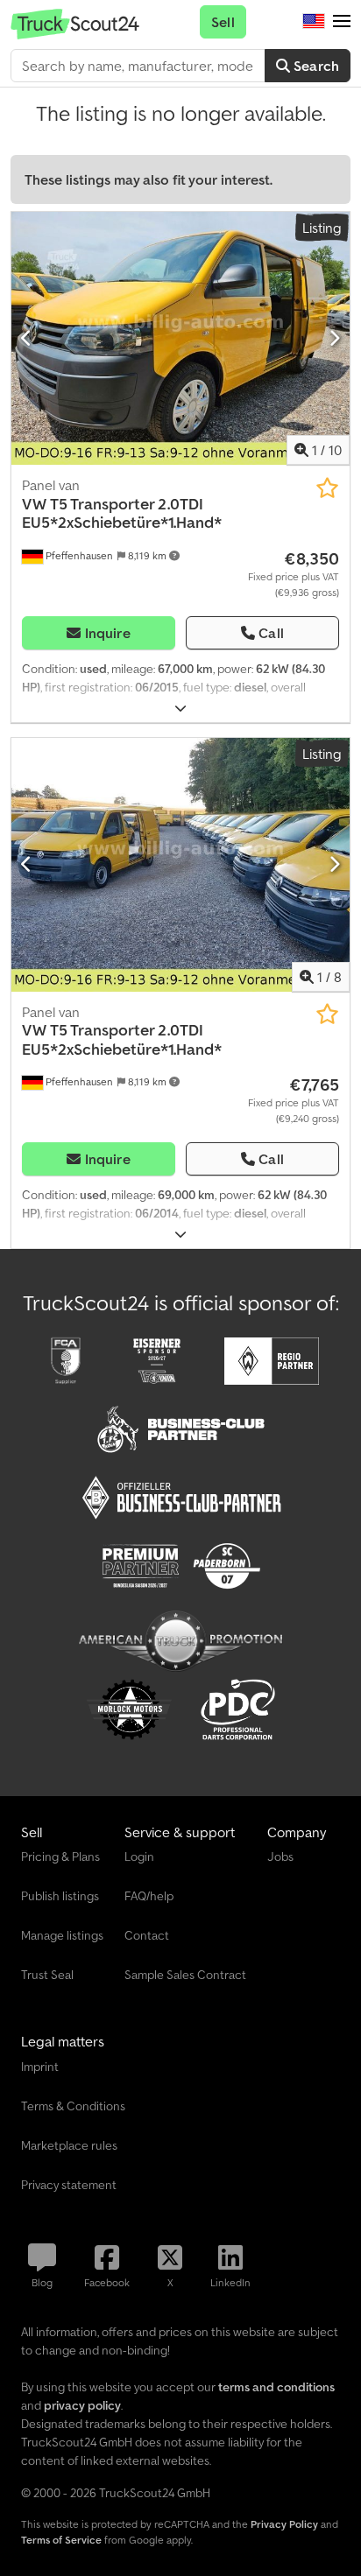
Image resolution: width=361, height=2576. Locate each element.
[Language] (314, 22)
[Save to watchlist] (327, 488)
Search (315, 66)
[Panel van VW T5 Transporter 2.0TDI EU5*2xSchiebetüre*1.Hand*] (180, 339)
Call (271, 633)
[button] (342, 22)
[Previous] (27, 339)
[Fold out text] (180, 709)
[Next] (334, 339)
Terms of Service (61, 2540)
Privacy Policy (284, 2524)
